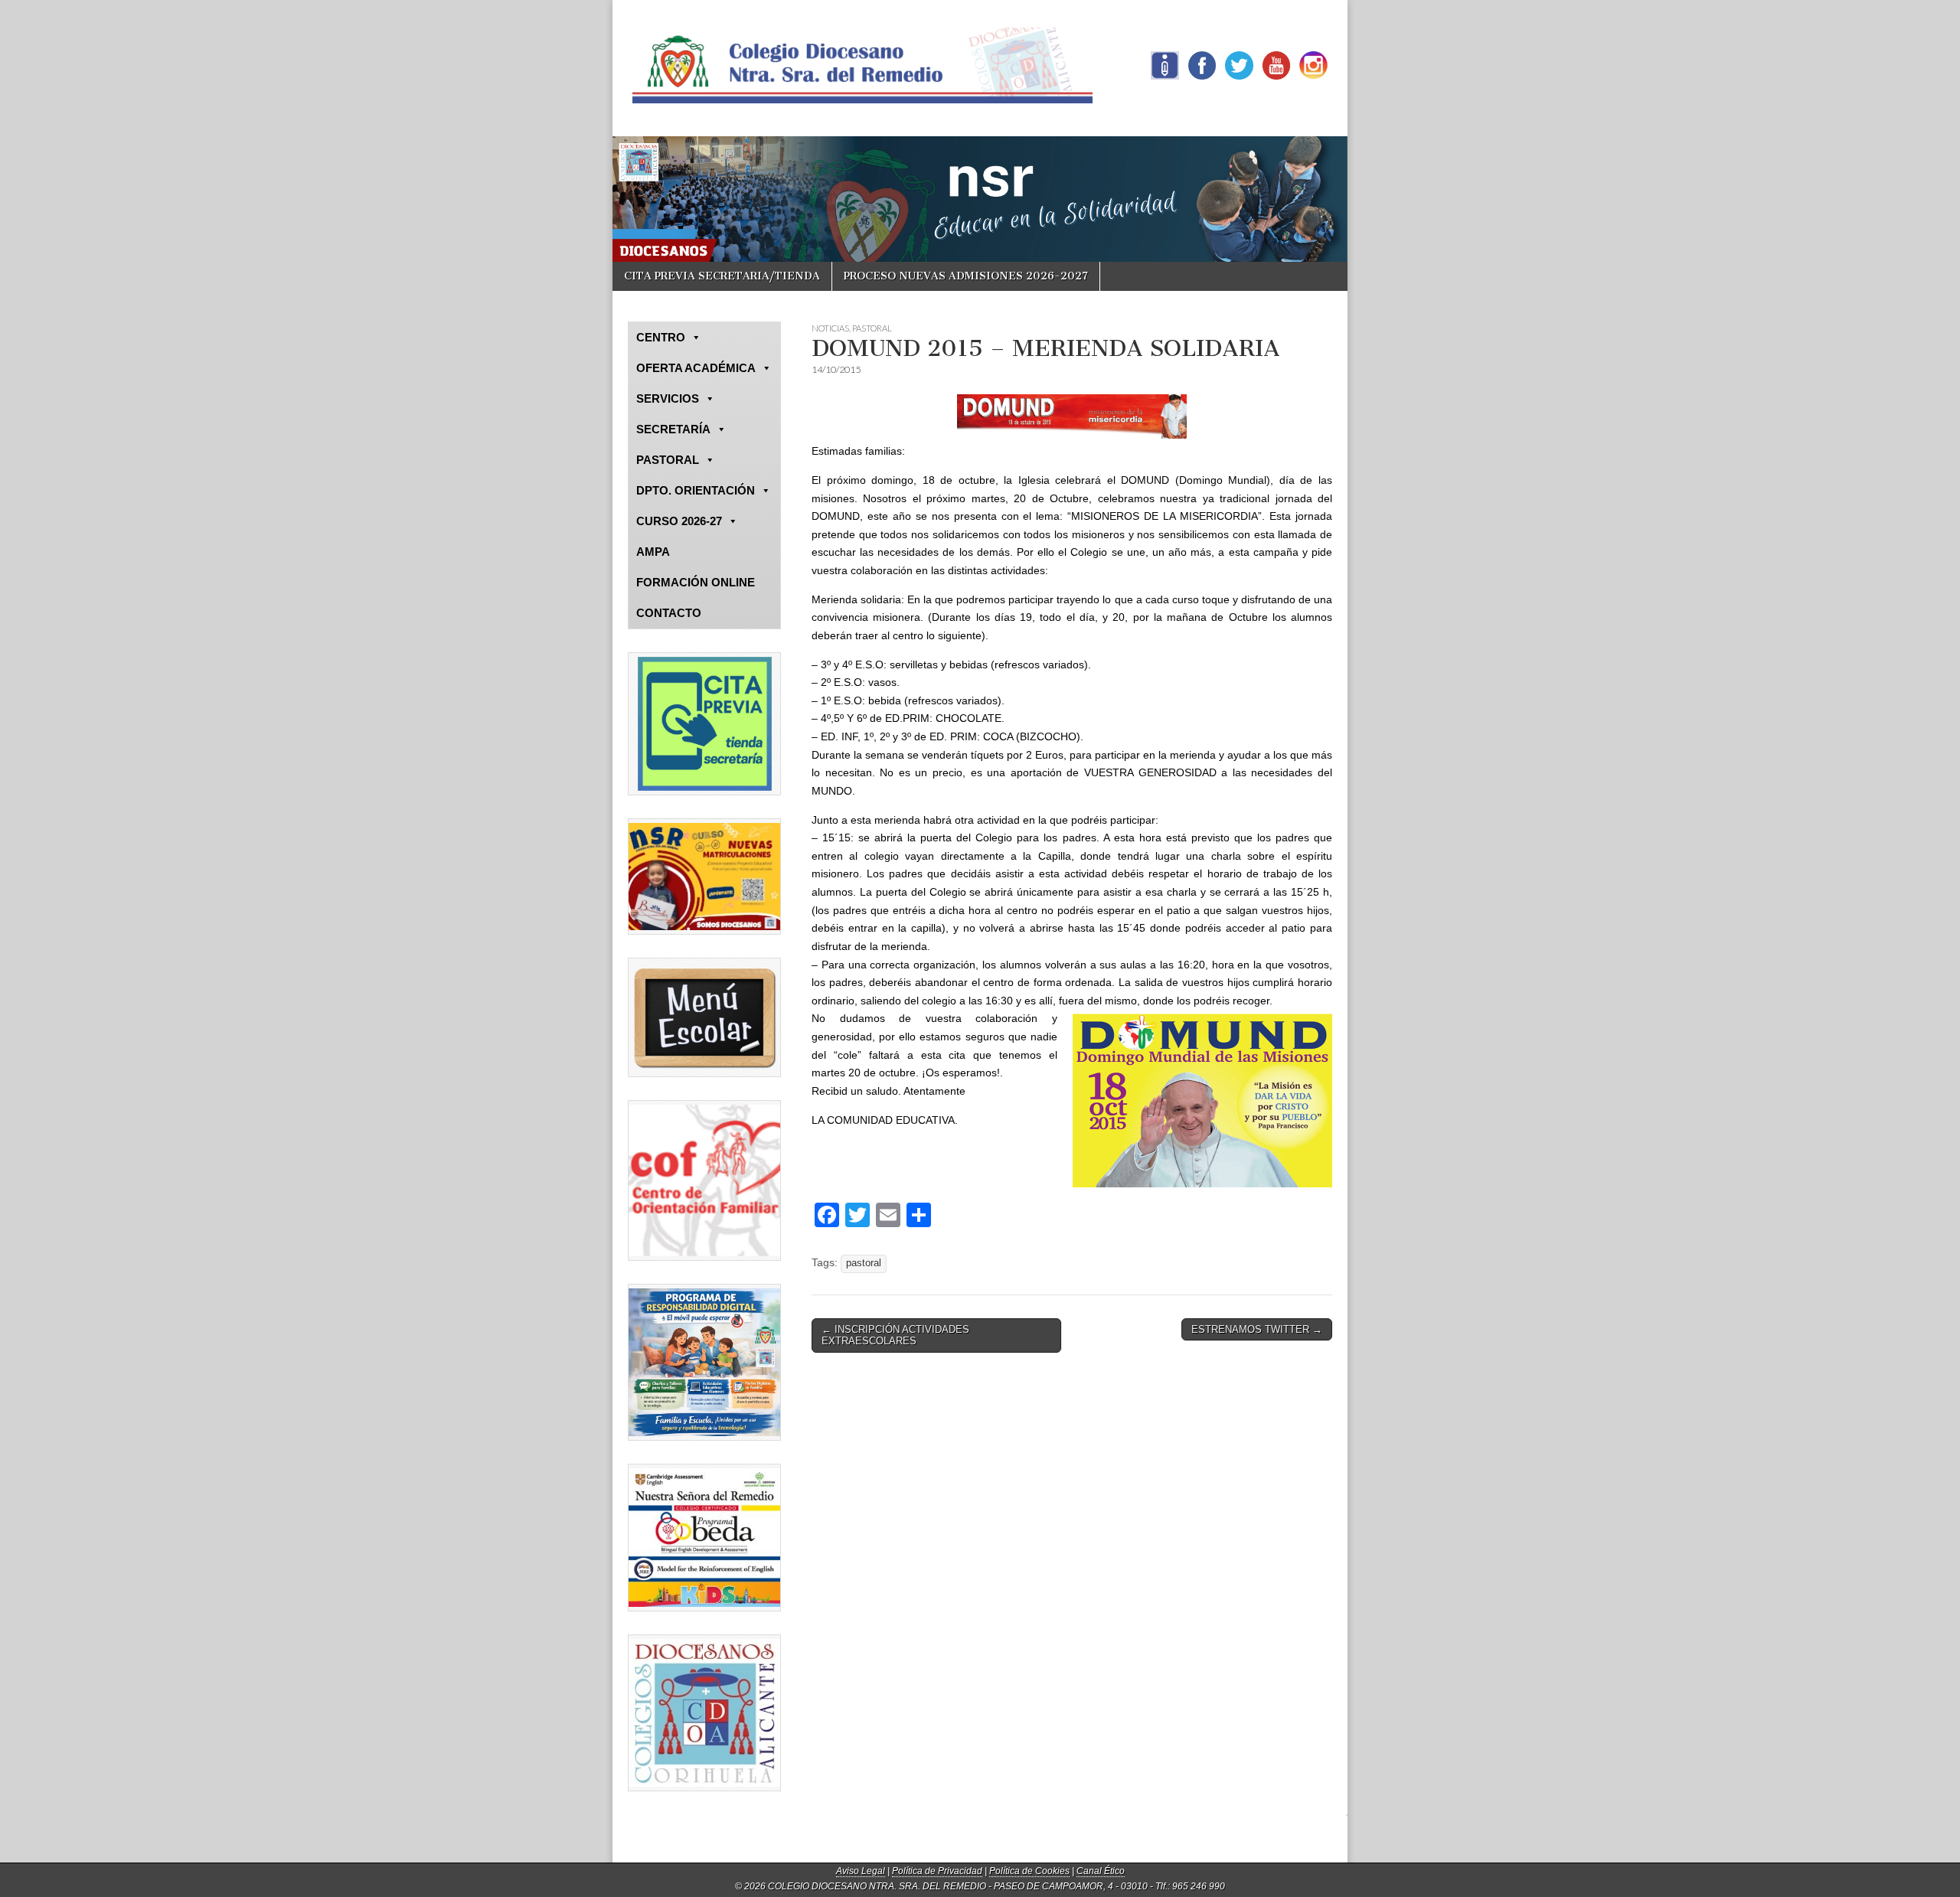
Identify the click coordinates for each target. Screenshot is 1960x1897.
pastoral (864, 1263)
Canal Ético (1101, 1871)
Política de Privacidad (937, 1871)
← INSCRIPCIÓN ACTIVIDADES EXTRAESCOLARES (895, 1335)
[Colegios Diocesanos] (704, 1713)
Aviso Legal (861, 1871)
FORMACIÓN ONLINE (696, 582)
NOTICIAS (830, 328)
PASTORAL (872, 328)
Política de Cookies (1029, 1871)
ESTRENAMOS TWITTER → (1257, 1329)
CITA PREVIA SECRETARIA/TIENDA (722, 276)
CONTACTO (669, 613)
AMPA (653, 552)
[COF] (704, 1180)
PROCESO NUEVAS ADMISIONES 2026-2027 (966, 276)
